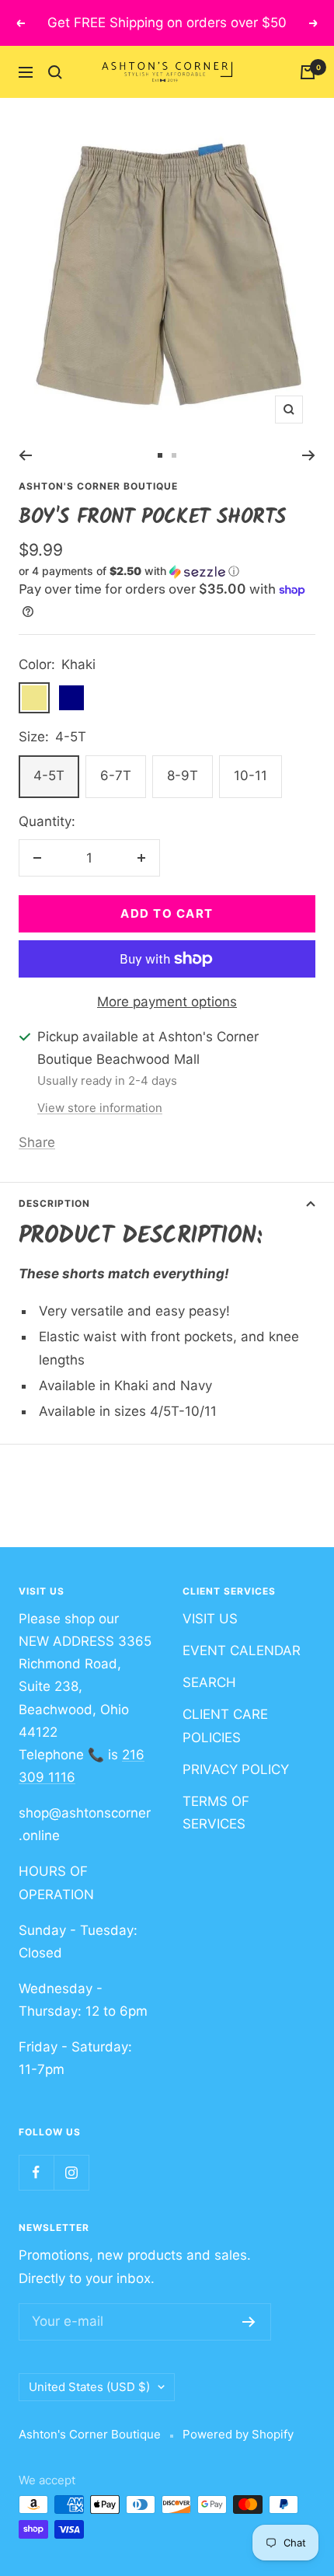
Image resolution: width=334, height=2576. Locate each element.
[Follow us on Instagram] (71, 2172)
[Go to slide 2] (174, 455)
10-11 (250, 776)
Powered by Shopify (238, 2434)
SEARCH (209, 1682)
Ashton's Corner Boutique (98, 486)
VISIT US (210, 1619)
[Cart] (308, 72)
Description (54, 1203)
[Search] (55, 72)
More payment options (167, 1002)
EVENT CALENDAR (242, 1651)
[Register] (249, 2322)
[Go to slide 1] (160, 455)
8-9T (183, 776)
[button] (167, 572)
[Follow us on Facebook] (36, 2172)
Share (37, 1142)
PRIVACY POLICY (236, 1769)
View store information (100, 1108)
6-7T (116, 776)
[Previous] (25, 455)
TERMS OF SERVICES (216, 1813)
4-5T (49, 776)
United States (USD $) (89, 2387)
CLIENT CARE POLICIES (225, 1725)
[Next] (309, 455)
